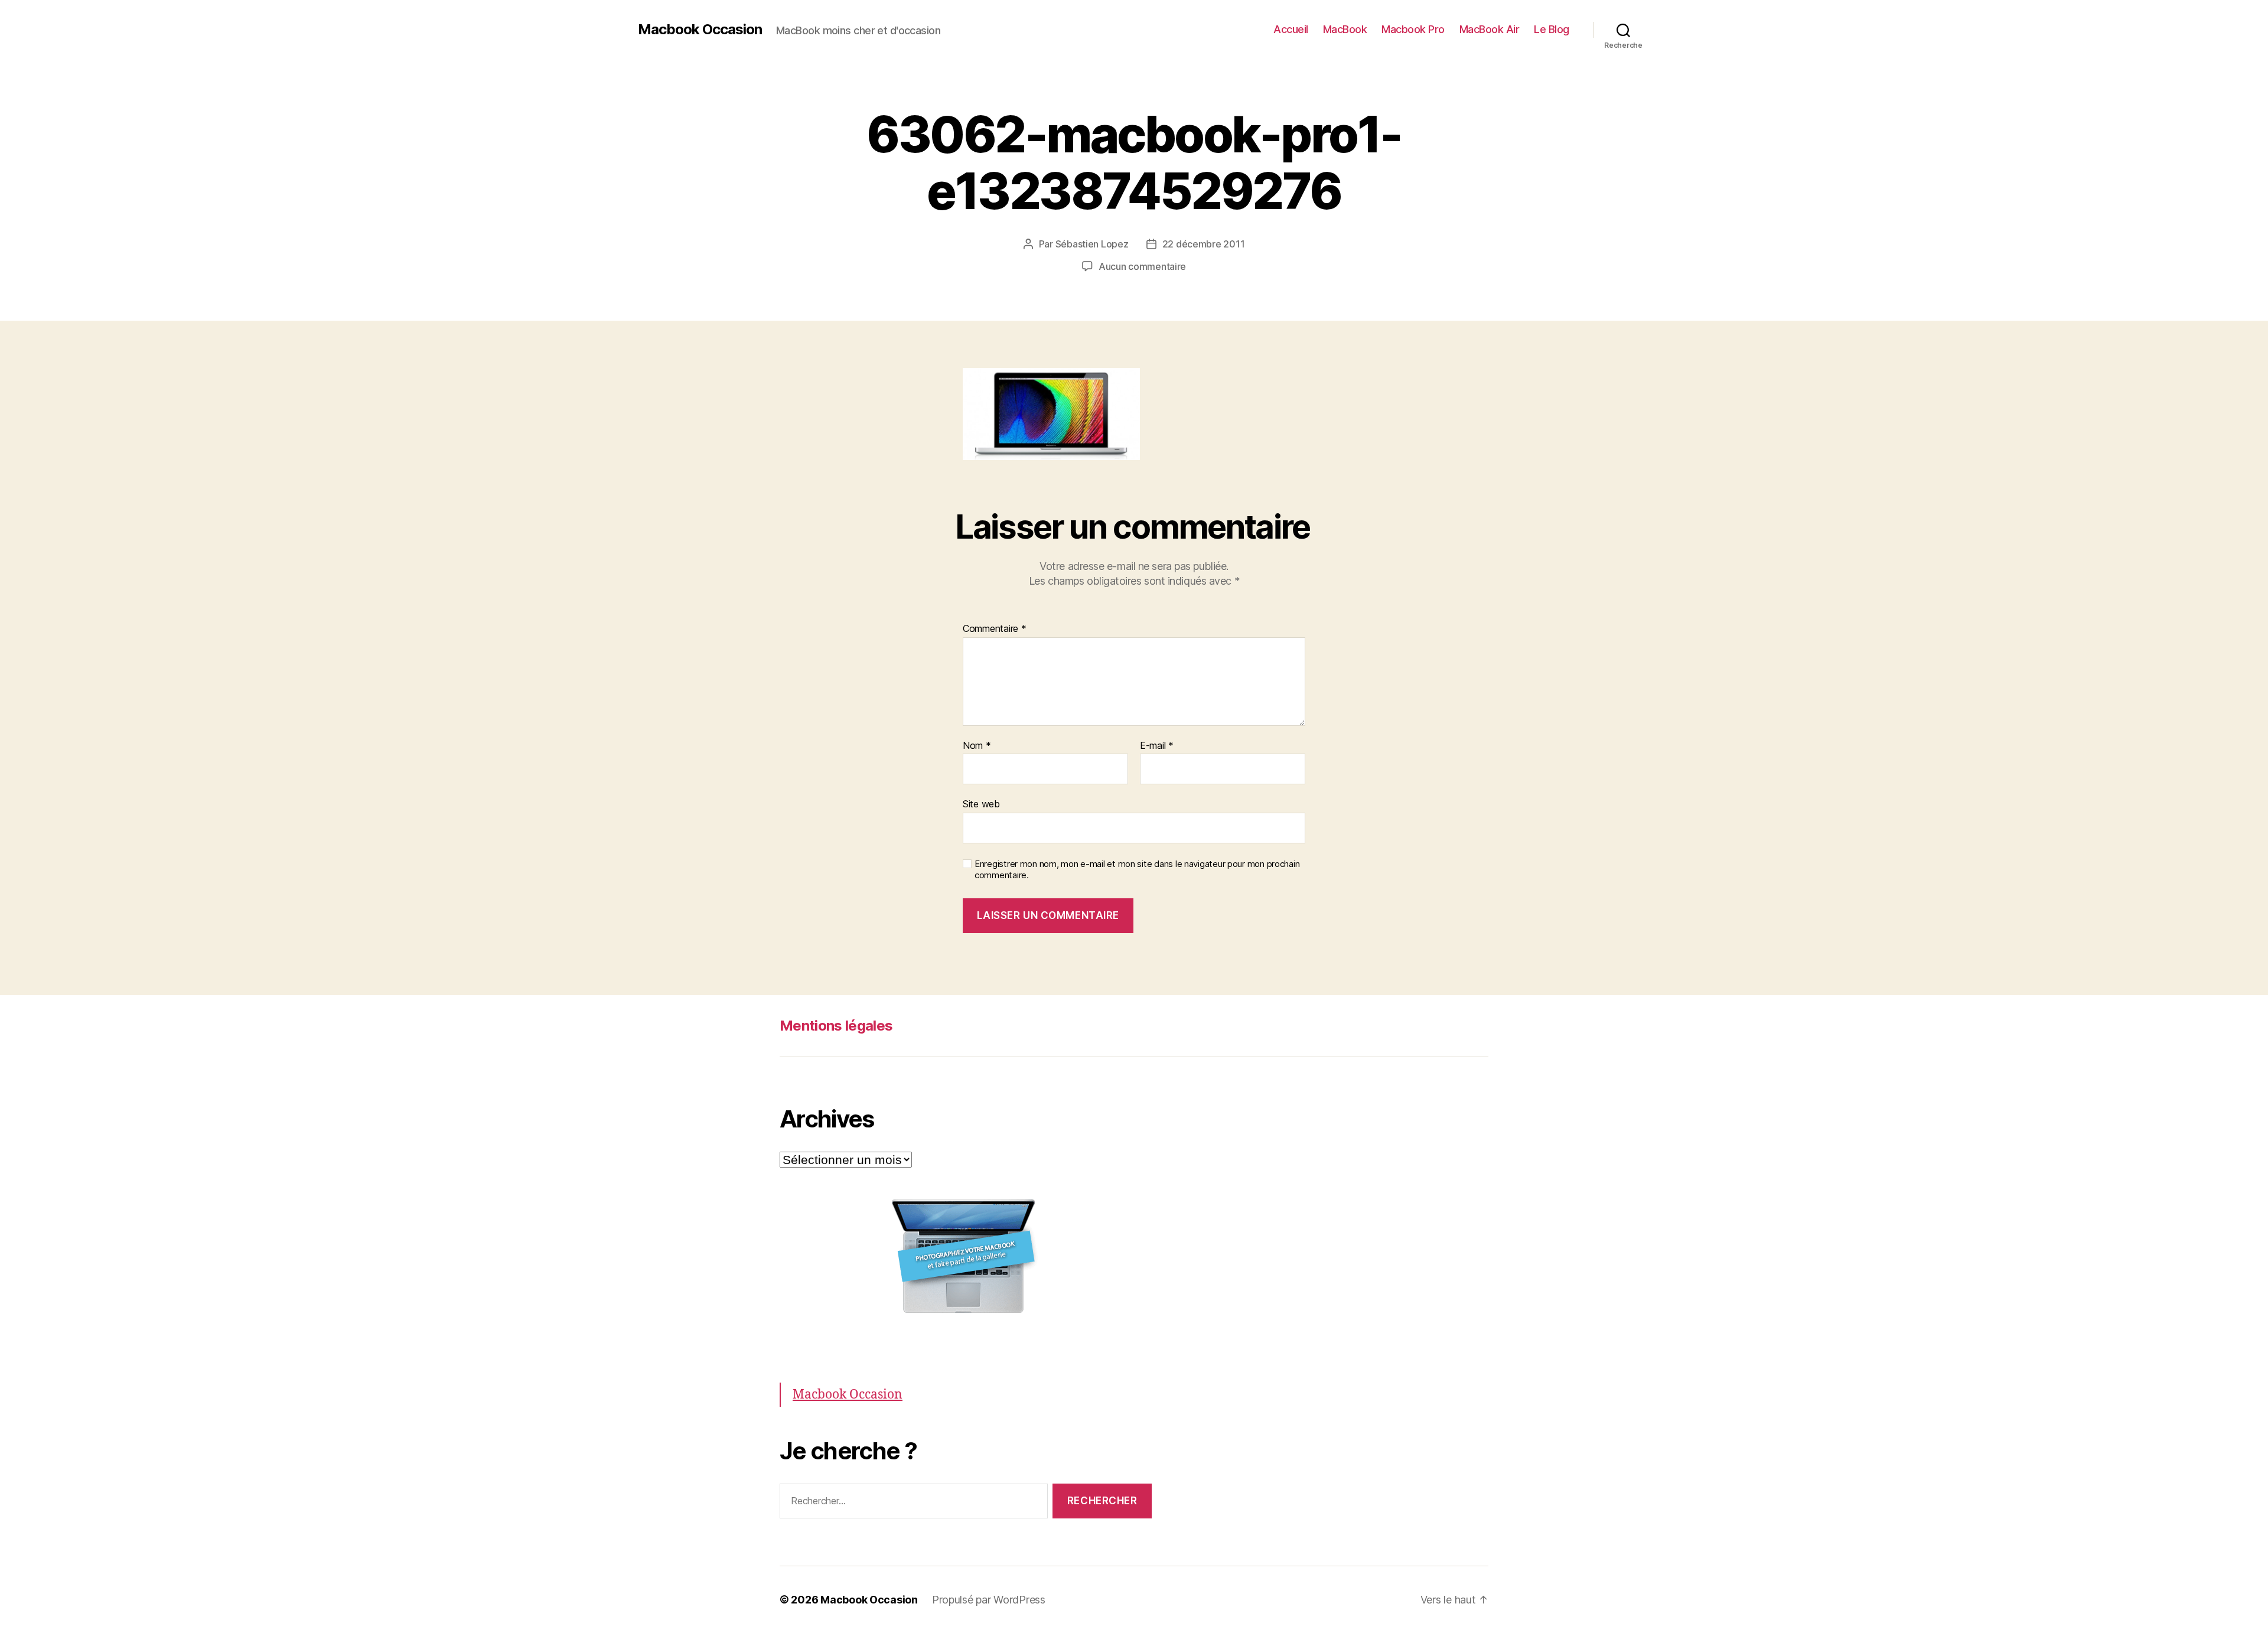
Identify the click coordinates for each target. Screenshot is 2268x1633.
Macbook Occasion (700, 30)
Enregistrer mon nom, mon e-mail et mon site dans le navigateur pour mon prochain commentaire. (1137, 870)
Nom (977, 746)
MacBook (1345, 29)
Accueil (1291, 29)
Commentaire (995, 629)
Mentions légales (836, 1026)
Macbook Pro (1413, 29)
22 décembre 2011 (1204, 244)
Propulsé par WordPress (989, 1600)
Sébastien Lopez (1092, 244)
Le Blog (1552, 29)
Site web (981, 804)
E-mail (1157, 746)
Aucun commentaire (1142, 266)
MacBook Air (1490, 29)
